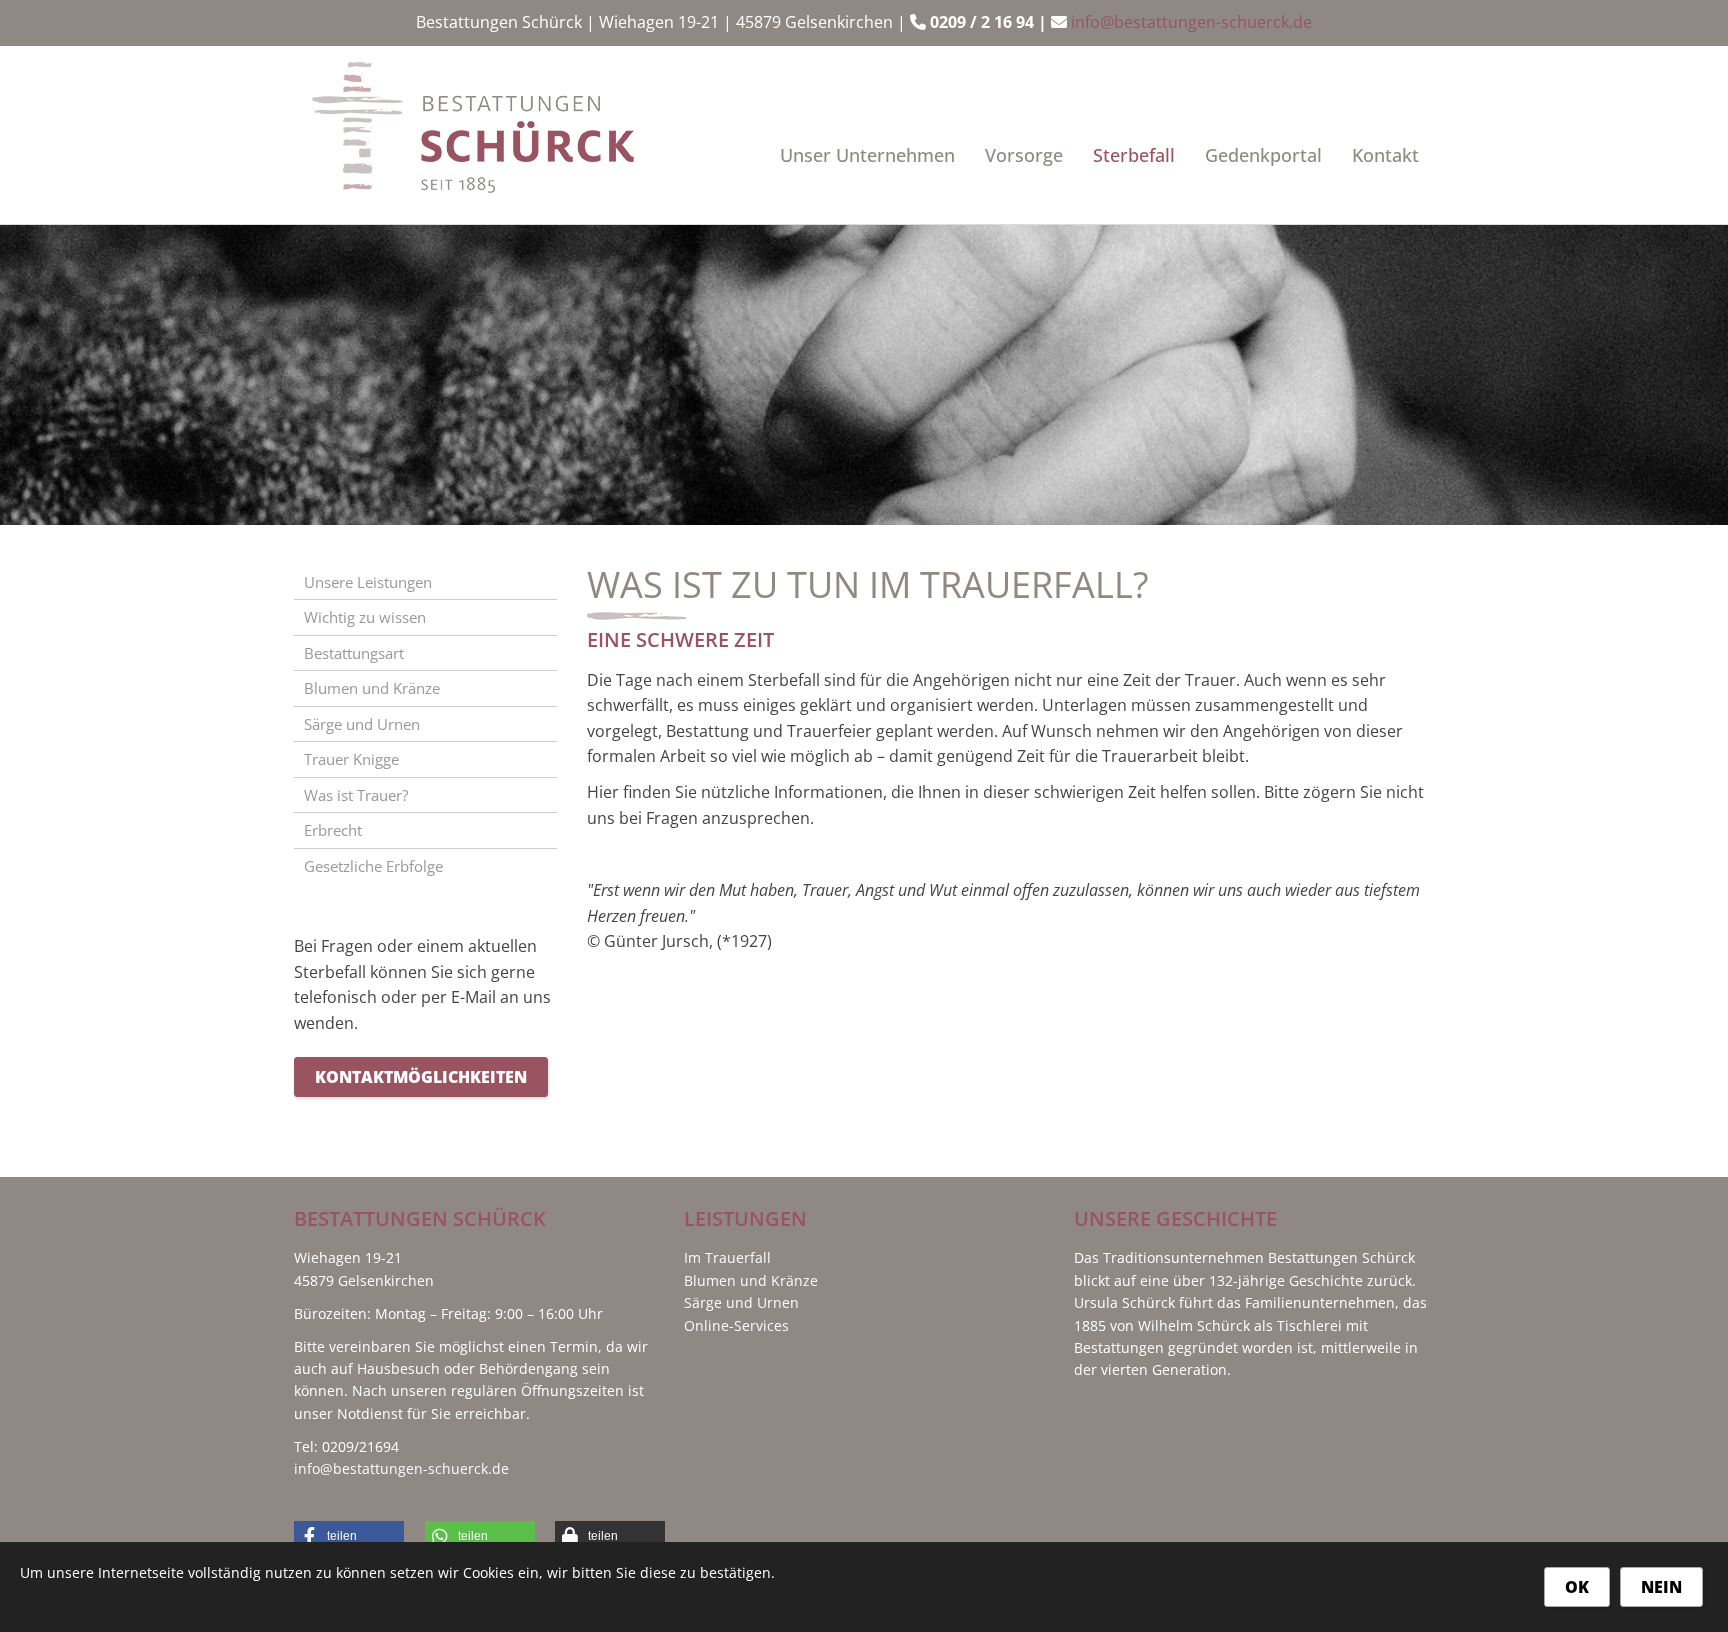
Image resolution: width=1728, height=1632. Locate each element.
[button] (349, 1536)
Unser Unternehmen (867, 155)
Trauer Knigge (351, 759)
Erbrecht (333, 830)
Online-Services (736, 1325)
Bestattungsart (354, 653)
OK (1577, 1587)
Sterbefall (1134, 155)
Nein (1661, 1587)
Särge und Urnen (362, 724)
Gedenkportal (1263, 155)
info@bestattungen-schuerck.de (1191, 22)
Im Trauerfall (727, 1257)
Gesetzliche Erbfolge (373, 866)
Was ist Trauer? (356, 795)
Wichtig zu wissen (365, 617)
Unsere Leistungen (368, 582)
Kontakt (1385, 155)
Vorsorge (1024, 155)
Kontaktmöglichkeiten (421, 1077)
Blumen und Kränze (372, 688)
